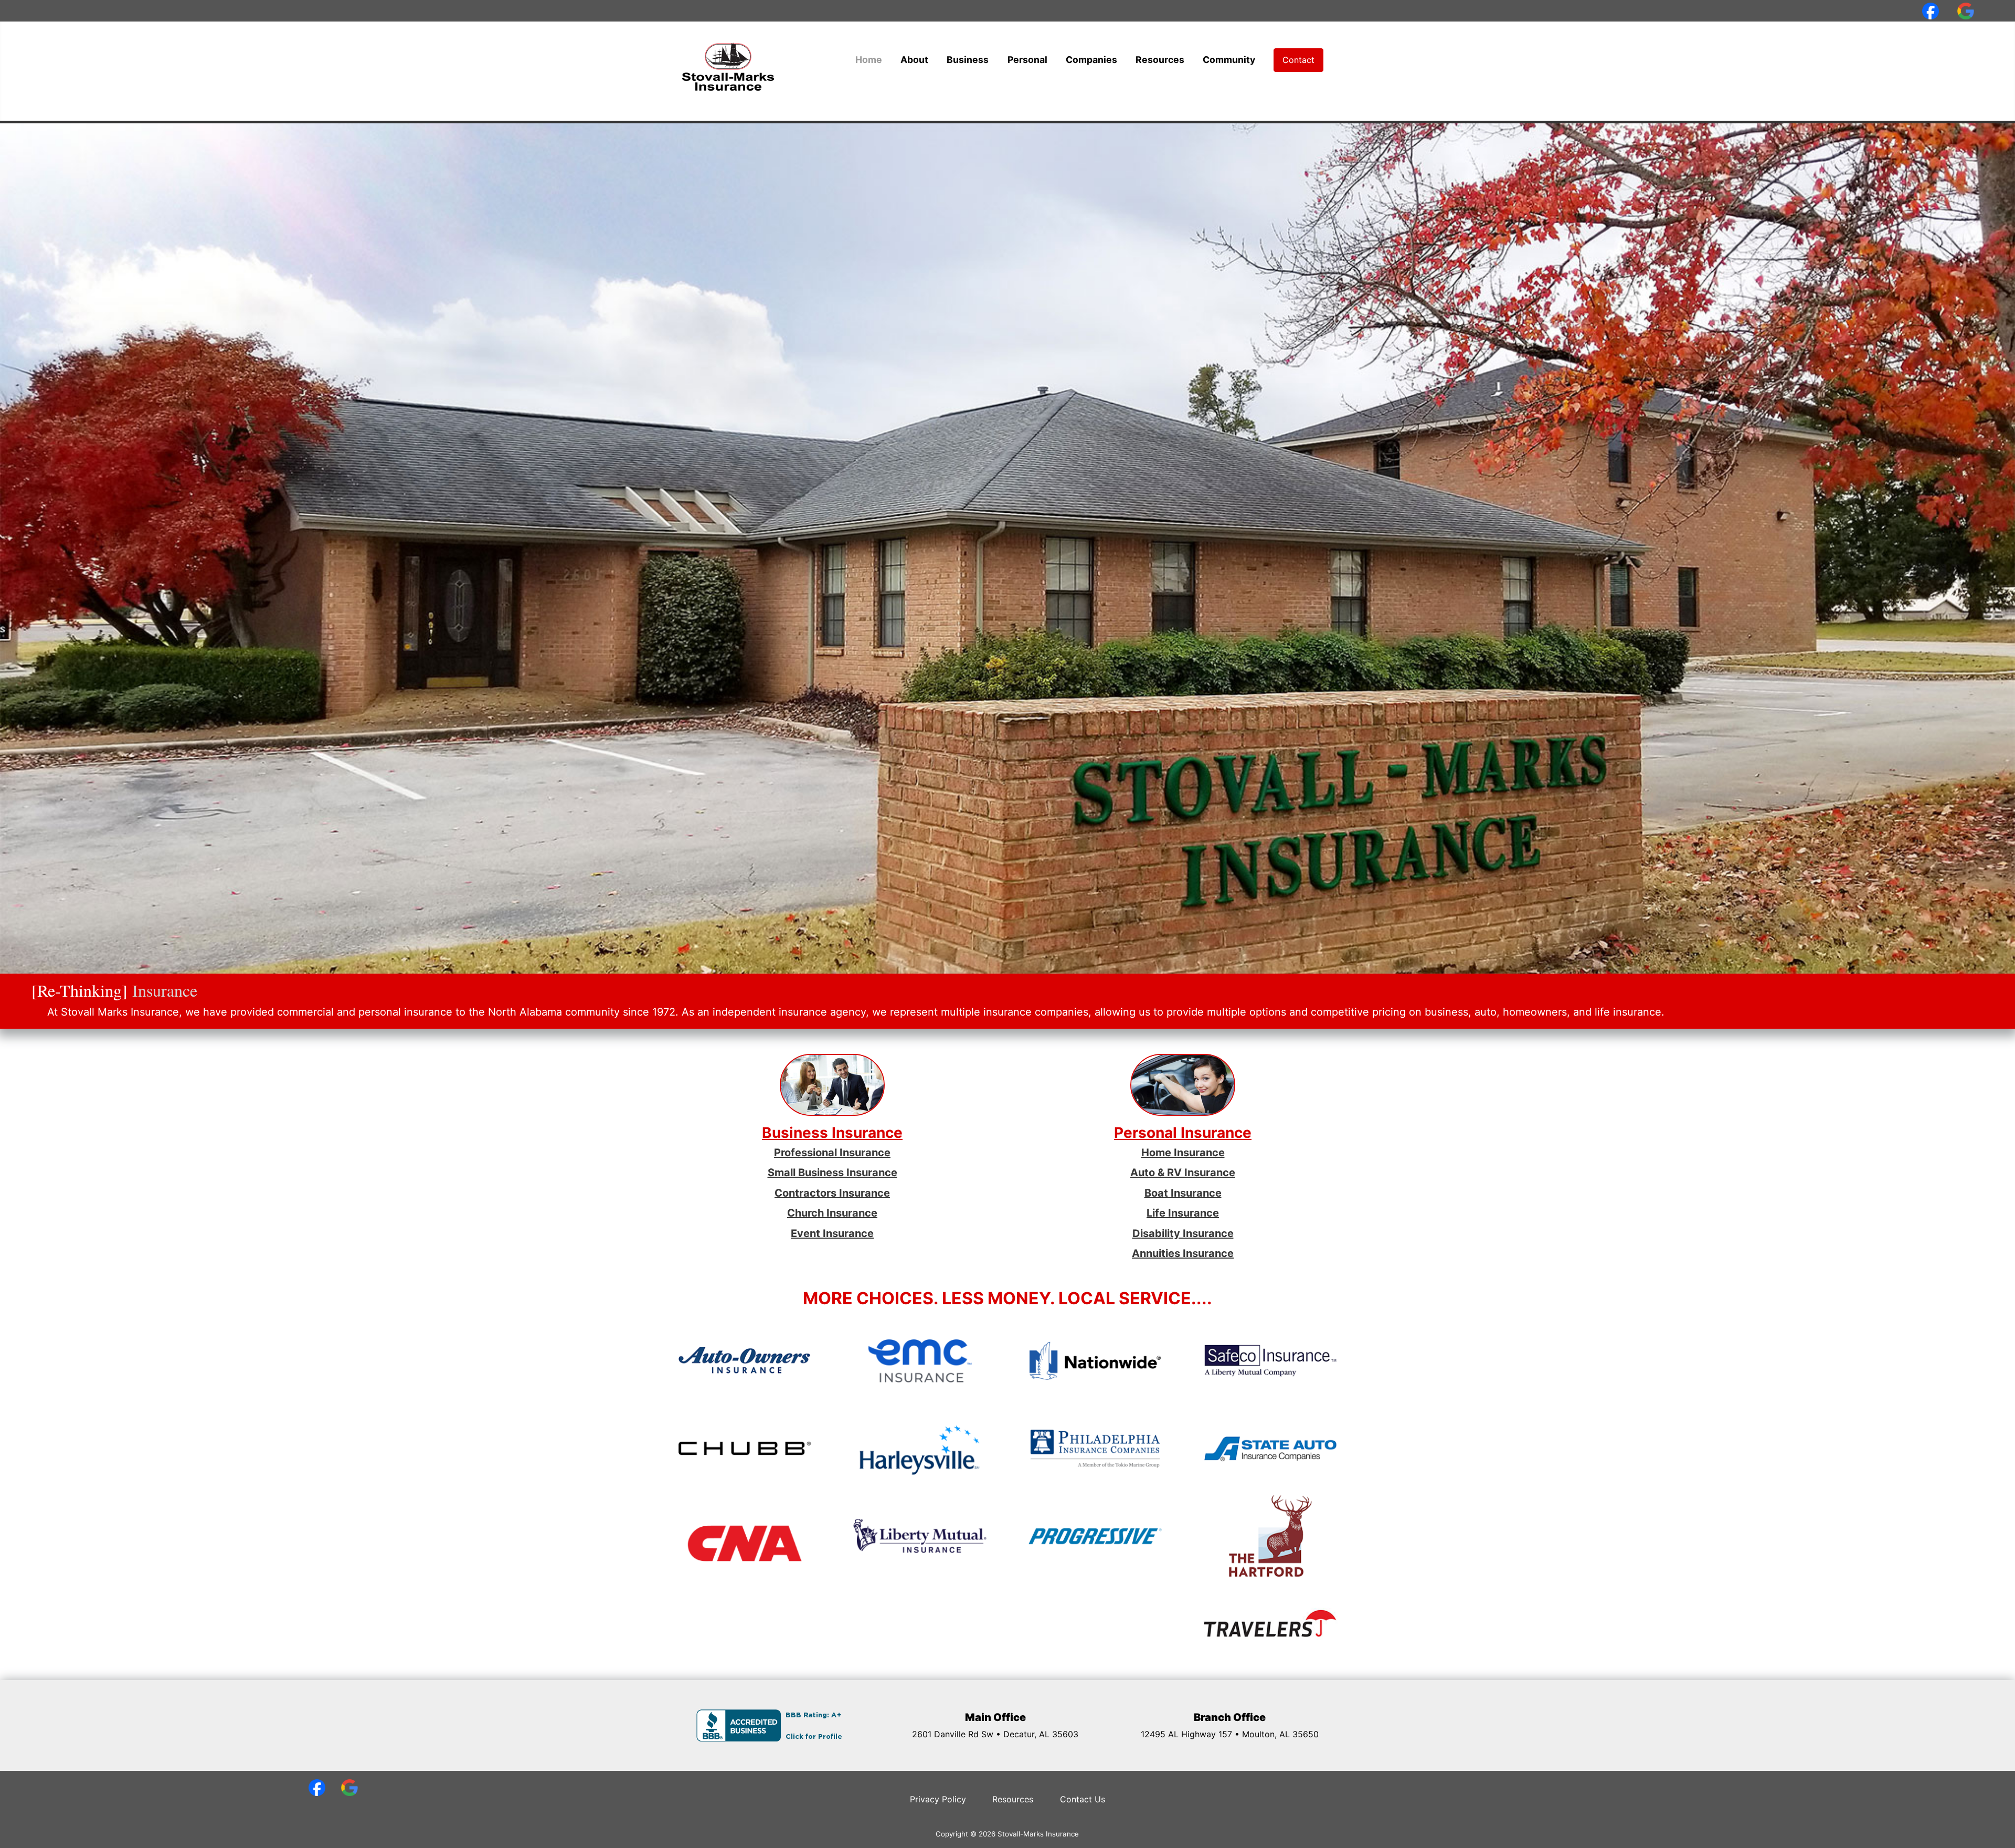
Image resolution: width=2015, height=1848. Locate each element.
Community (1229, 60)
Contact (1298, 60)
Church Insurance (832, 1213)
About (914, 60)
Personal (1027, 60)
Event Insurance (832, 1233)
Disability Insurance (1183, 1233)
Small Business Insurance (832, 1173)
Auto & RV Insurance (1183, 1173)
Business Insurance (832, 1133)
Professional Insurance (832, 1153)
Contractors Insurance (832, 1193)
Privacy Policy (938, 1799)
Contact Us (1083, 1799)
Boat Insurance (1183, 1193)
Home (869, 60)
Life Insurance (1183, 1213)
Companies (1091, 60)
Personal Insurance (1183, 1133)
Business (968, 60)
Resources (1160, 60)
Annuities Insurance (1183, 1253)
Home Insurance (1183, 1153)
